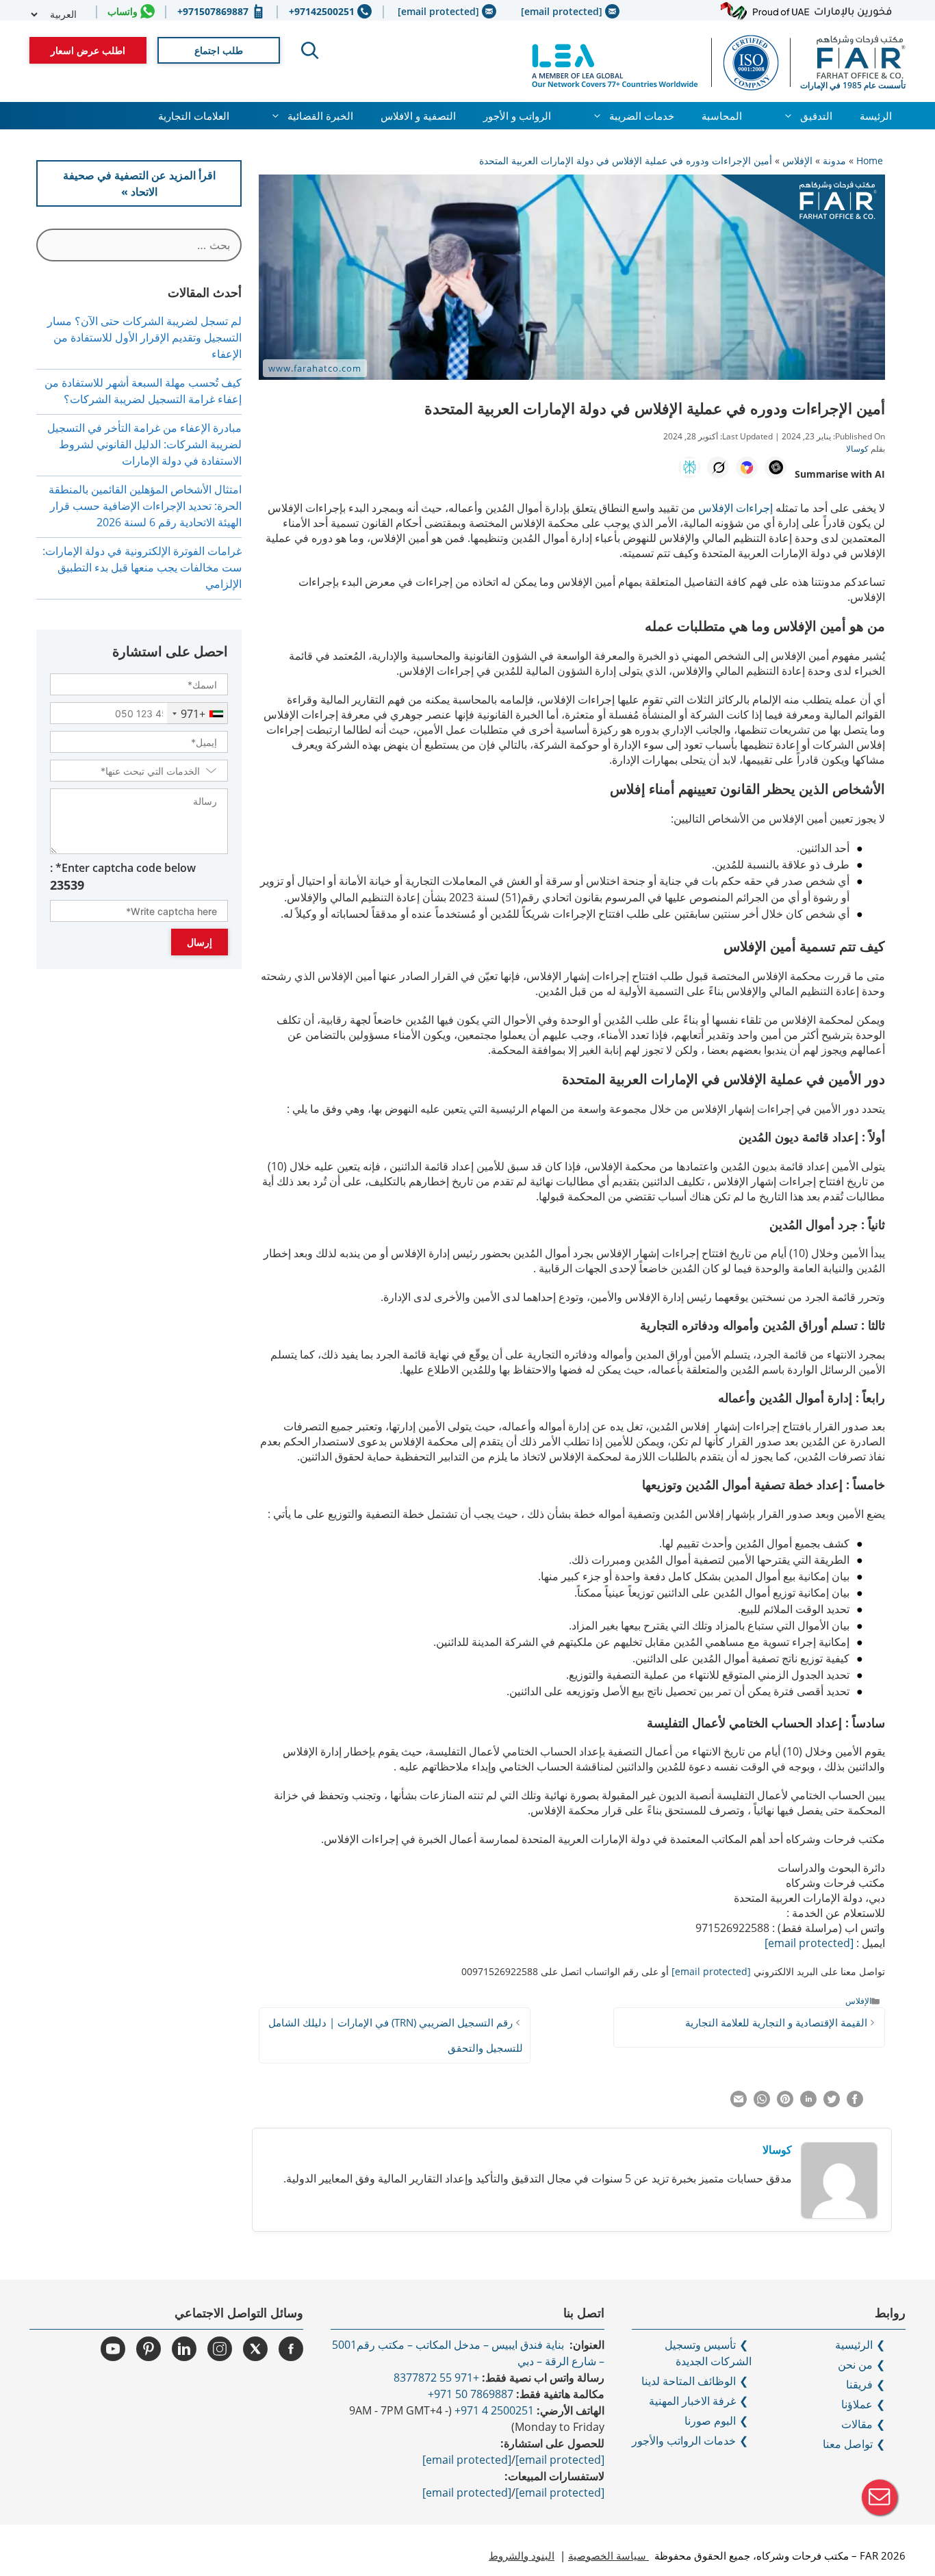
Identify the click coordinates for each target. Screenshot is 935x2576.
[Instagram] (220, 2349)
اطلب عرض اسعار (88, 50)
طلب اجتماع (219, 50)
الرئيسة (876, 116)
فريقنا (859, 2384)
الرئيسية (854, 2345)
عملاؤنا (857, 2404)
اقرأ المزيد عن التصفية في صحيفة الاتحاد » (139, 183)
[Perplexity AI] (689, 467)
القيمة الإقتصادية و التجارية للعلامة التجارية (775, 2022)
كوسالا (777, 2150)
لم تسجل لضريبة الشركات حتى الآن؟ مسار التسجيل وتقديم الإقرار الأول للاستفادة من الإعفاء (144, 337)
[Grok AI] (718, 467)
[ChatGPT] (776, 467)
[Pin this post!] (785, 2103)
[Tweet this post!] (832, 2103)
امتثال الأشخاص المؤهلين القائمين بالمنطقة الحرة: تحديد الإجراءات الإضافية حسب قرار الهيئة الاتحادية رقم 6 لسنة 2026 (145, 506)
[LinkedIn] (184, 2349)
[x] (255, 2349)
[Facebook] (291, 2349)
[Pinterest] (149, 2349)
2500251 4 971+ (494, 2410)
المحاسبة (722, 116)
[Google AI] (747, 467)
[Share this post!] (855, 2103)
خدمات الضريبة (642, 116)
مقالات (857, 2424)
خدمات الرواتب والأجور (684, 2440)
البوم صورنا (710, 2421)
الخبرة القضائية (320, 116)
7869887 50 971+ (471, 2394)
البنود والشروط (522, 2555)
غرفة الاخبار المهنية (692, 2401)
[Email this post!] (739, 2103)
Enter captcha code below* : (123, 877)
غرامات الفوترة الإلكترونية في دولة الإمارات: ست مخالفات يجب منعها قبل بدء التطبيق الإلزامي (142, 567)
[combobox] (197, 713)
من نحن (855, 2365)
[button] (310, 51)
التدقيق (816, 116)
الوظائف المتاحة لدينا (689, 2381)
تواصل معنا (848, 2444)
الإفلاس (858, 2000)
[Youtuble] (113, 2349)
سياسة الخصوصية (609, 2555)
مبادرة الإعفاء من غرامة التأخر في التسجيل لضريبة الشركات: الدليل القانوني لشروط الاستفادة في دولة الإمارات (144, 444)
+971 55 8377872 (436, 2378)
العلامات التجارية (194, 116)
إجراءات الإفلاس (735, 508)
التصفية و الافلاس (418, 116)
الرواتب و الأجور (517, 116)
